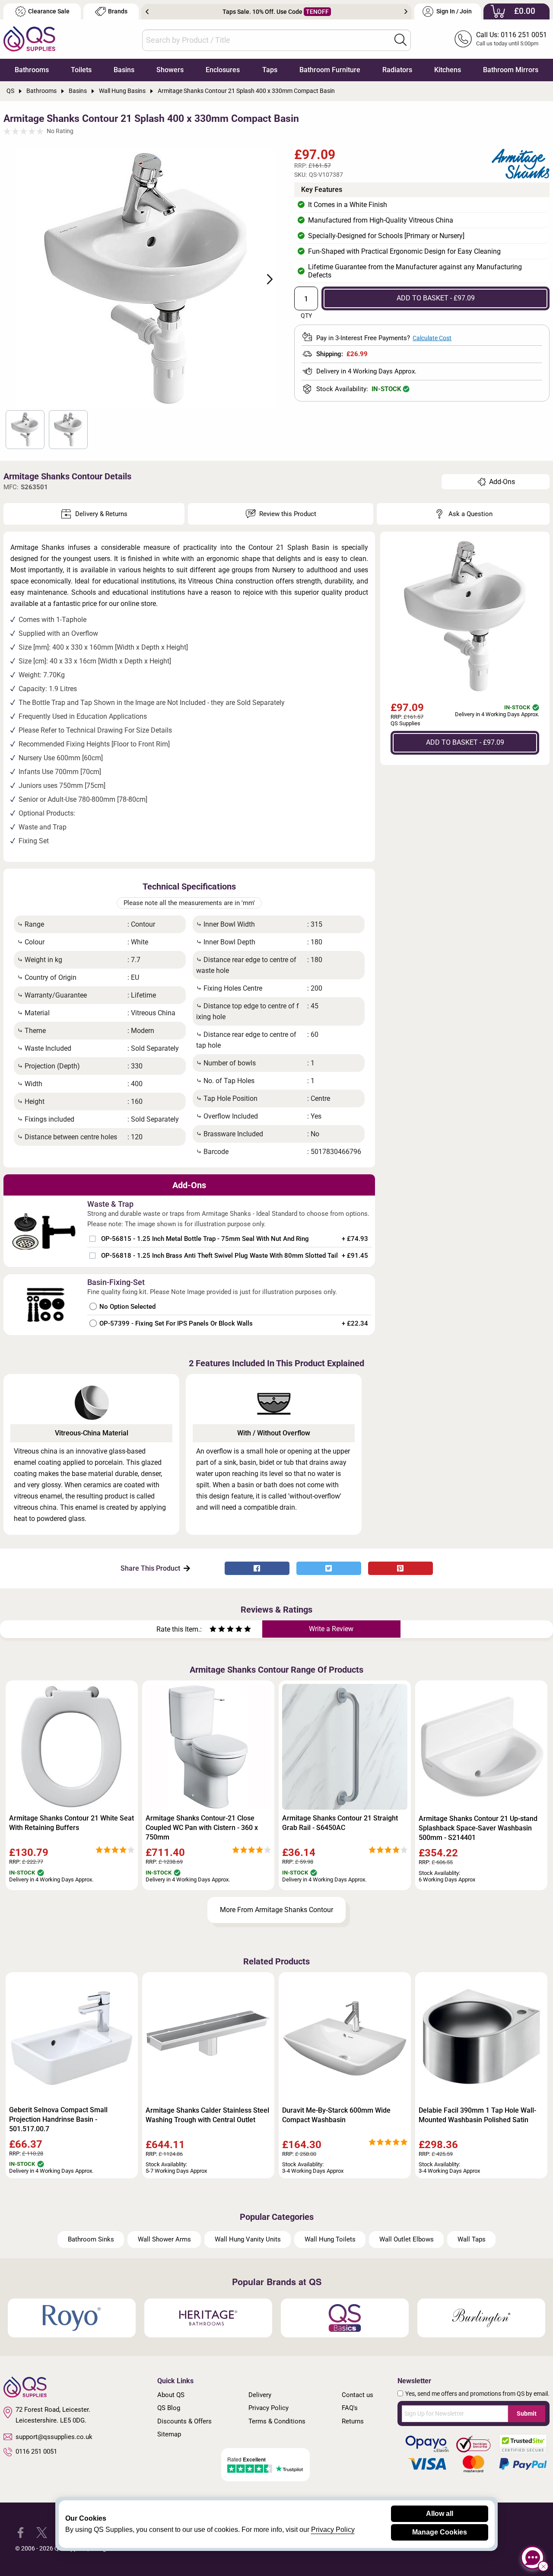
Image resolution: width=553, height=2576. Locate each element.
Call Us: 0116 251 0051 (512, 35)
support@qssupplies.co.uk (54, 2437)
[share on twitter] (329, 1568)
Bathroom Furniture (330, 70)
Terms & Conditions (277, 2421)
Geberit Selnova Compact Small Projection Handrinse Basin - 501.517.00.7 (58, 2119)
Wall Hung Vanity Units (248, 2239)
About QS (171, 2395)
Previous (147, 12)
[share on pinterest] (400, 1568)
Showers (170, 70)
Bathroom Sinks (91, 2239)
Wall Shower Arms (164, 2239)
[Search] (400, 40)
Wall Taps (472, 2239)
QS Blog (169, 2408)
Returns (353, 2421)
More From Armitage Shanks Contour (276, 1910)
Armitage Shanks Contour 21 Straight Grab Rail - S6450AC (340, 1823)
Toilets (81, 70)
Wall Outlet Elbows (407, 2239)
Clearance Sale (49, 11)
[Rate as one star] (213, 1630)
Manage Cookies (440, 2532)
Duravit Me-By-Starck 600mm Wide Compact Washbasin (336, 2115)
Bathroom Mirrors (511, 70)
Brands (118, 11)
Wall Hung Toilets (330, 2239)
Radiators (397, 70)
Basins (124, 70)
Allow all (440, 2514)
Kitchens (448, 70)
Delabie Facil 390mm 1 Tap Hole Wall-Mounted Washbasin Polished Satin (477, 2115)
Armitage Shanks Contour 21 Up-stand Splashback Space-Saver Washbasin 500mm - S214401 (478, 1828)
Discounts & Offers (184, 2421)
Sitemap (169, 2434)
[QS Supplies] (29, 38)
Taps (270, 70)
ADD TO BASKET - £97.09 (436, 298)
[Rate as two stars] (217, 1630)
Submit (527, 2413)
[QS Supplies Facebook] (21, 2532)
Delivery (260, 2395)
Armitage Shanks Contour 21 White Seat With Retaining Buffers (72, 1823)
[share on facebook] (257, 1568)
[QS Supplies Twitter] (42, 2532)
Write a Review (331, 1629)
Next (406, 12)
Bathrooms (32, 70)
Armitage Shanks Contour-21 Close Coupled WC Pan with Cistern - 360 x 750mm (202, 1828)
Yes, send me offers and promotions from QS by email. (477, 2394)
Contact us (358, 2395)
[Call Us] (463, 39)
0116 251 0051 (36, 2452)
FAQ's (350, 2408)
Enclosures (223, 70)
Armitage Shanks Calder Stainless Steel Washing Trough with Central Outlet (207, 2115)
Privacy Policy (269, 2408)
